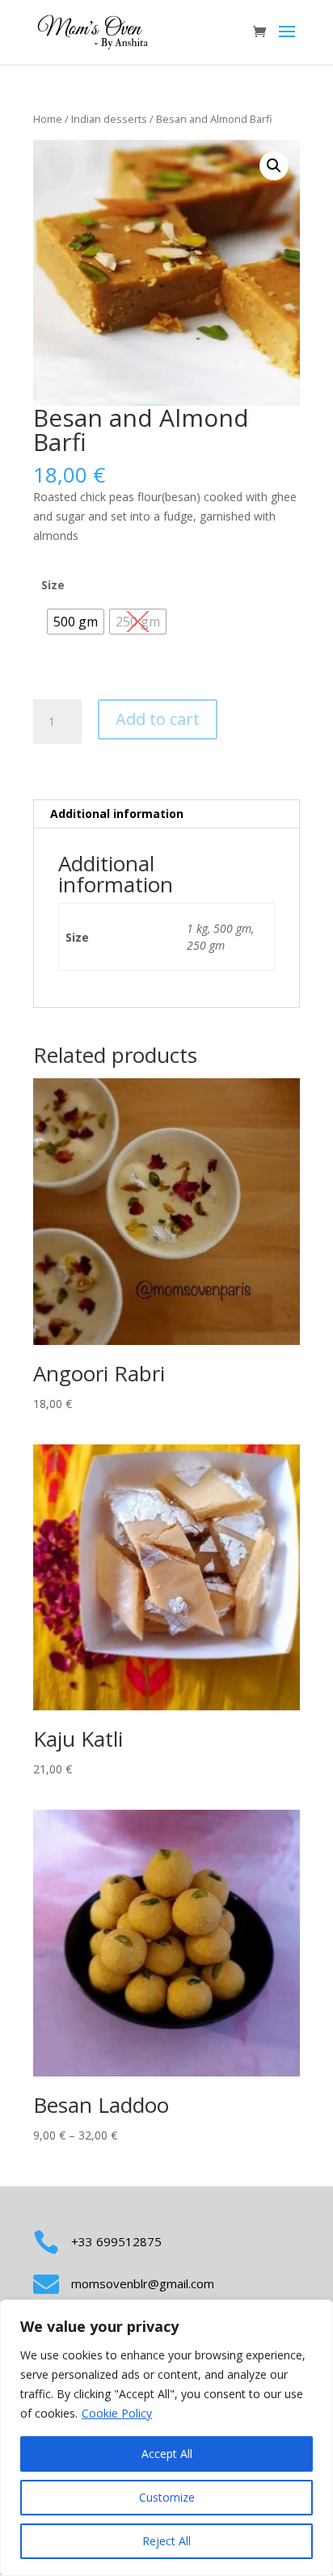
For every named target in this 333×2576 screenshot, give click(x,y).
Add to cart (158, 719)
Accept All (167, 2454)
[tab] (166, 814)
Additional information (117, 814)
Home (48, 119)
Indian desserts (109, 119)
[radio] (76, 622)
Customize (167, 2497)
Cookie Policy (117, 2413)
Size (53, 585)
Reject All (166, 2541)
